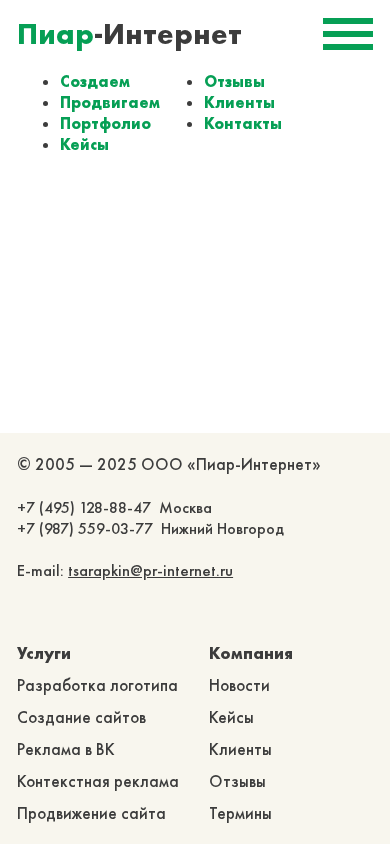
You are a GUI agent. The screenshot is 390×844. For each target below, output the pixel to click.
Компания (251, 653)
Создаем (95, 81)
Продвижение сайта (91, 813)
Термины (240, 813)
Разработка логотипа (97, 685)
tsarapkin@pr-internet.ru (150, 570)
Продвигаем (110, 102)
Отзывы (234, 81)
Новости (239, 685)
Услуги (44, 653)
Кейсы (84, 144)
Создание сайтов (81, 717)
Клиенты (239, 102)
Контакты (243, 123)
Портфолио (105, 123)
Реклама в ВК (66, 749)
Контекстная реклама (98, 781)
